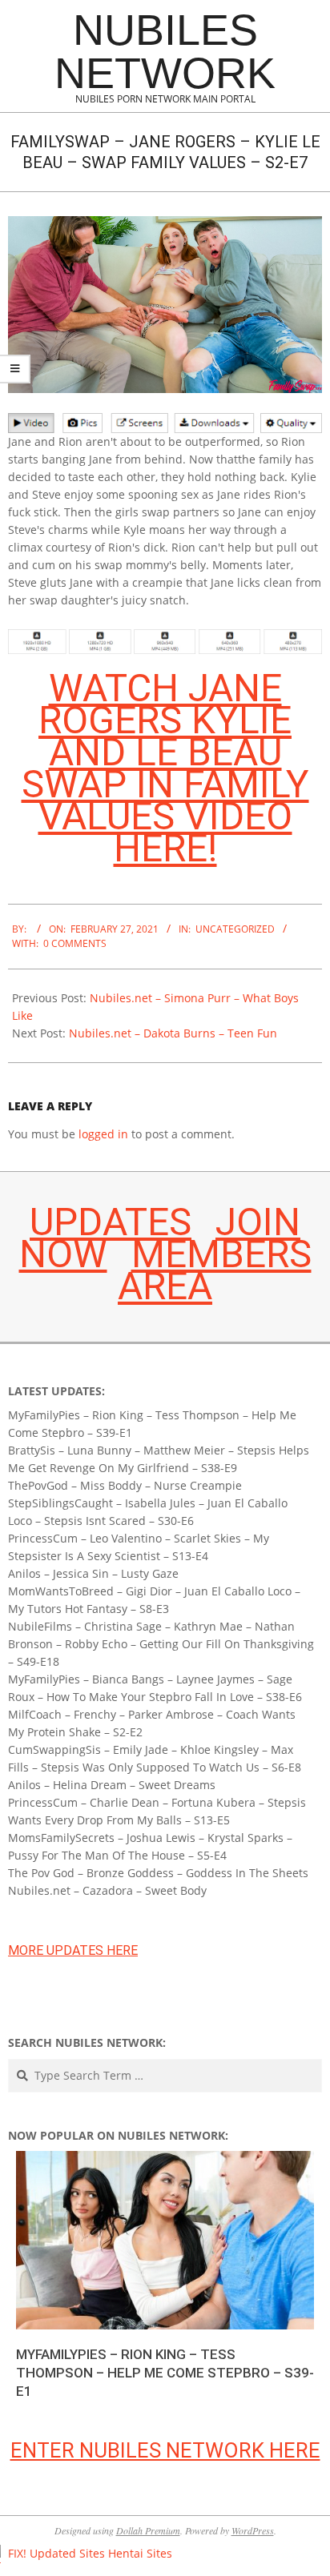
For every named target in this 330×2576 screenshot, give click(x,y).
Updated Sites (67, 2553)
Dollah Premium (148, 2530)
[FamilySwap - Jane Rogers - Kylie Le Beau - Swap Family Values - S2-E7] (165, 225)
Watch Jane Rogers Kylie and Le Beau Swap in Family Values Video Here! (165, 768)
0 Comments (75, 943)
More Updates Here (73, 1950)
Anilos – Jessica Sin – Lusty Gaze (93, 1573)
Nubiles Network (165, 51)
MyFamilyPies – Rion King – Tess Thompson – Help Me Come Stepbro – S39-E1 (165, 2372)
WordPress (253, 2530)
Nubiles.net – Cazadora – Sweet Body (107, 1890)
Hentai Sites (140, 2553)
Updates (111, 1222)
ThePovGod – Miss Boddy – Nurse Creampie (125, 1485)
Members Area (215, 1270)
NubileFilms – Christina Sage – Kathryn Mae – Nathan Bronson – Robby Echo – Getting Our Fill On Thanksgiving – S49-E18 (161, 1644)
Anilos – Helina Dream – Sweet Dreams (112, 1785)
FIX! (17, 2553)
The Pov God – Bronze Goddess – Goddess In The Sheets (158, 1873)
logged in (103, 1134)
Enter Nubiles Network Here (165, 2450)
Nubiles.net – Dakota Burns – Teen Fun (173, 1033)
